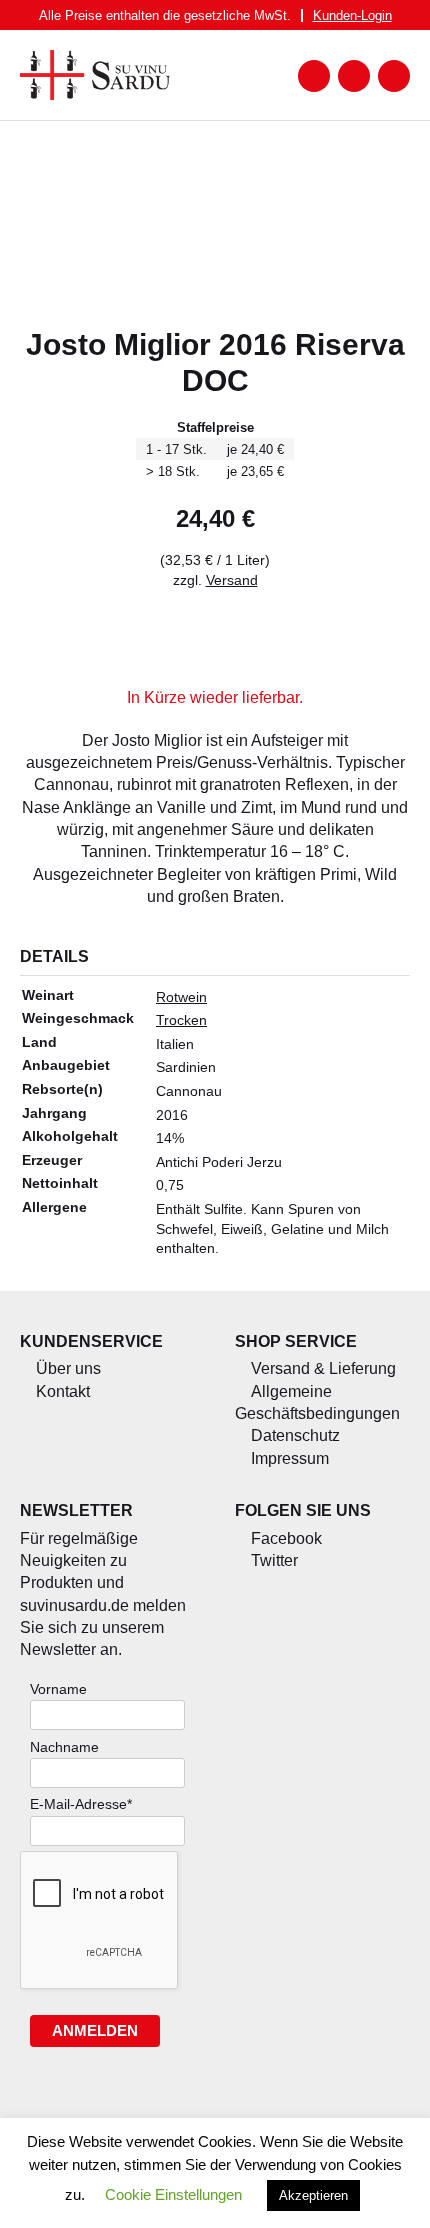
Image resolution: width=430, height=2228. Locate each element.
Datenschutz (295, 1435)
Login (352, 15)
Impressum (290, 1458)
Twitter (274, 1560)
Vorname (58, 1689)
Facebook (286, 1538)
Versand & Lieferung (323, 1368)
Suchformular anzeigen (354, 76)
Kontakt (63, 1391)
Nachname (64, 1747)
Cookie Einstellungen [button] (173, 2194)
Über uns (68, 1368)
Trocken (181, 1020)
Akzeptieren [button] (313, 2195)
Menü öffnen (314, 76)
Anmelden (95, 2030)
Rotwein (181, 997)
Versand (232, 580)
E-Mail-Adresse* (81, 1804)
